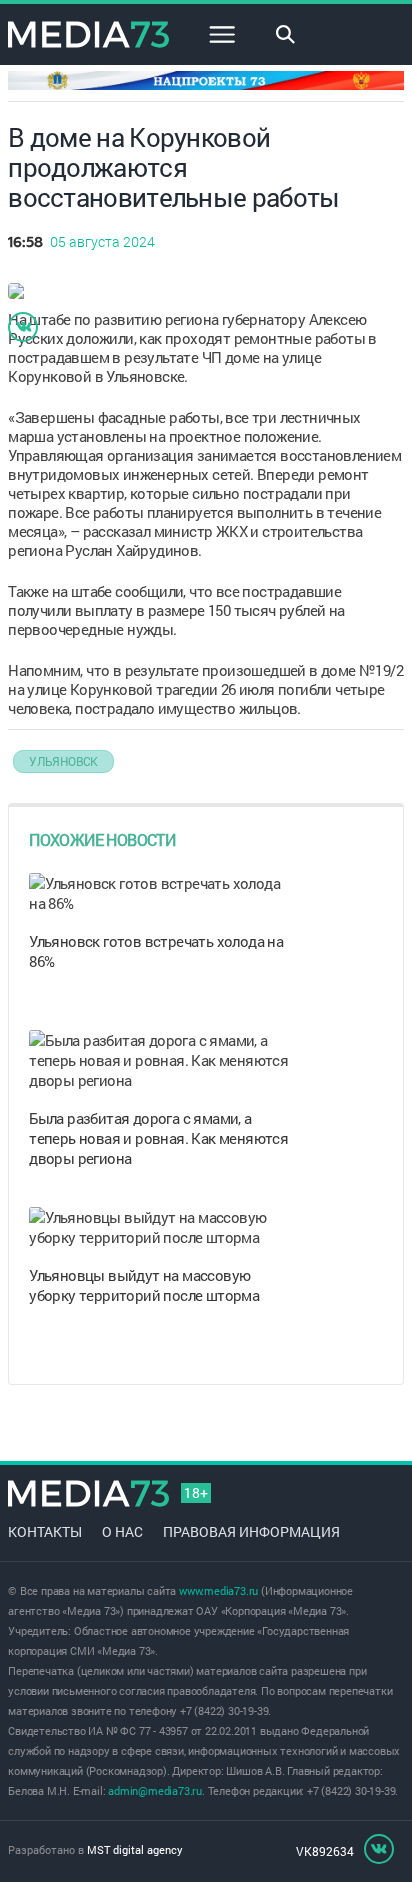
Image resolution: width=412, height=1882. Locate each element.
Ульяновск (63, 761)
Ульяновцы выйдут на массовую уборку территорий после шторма (144, 1285)
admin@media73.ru (155, 1790)
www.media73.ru (218, 1590)
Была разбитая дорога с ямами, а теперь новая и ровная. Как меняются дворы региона (158, 1138)
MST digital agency (135, 1849)
